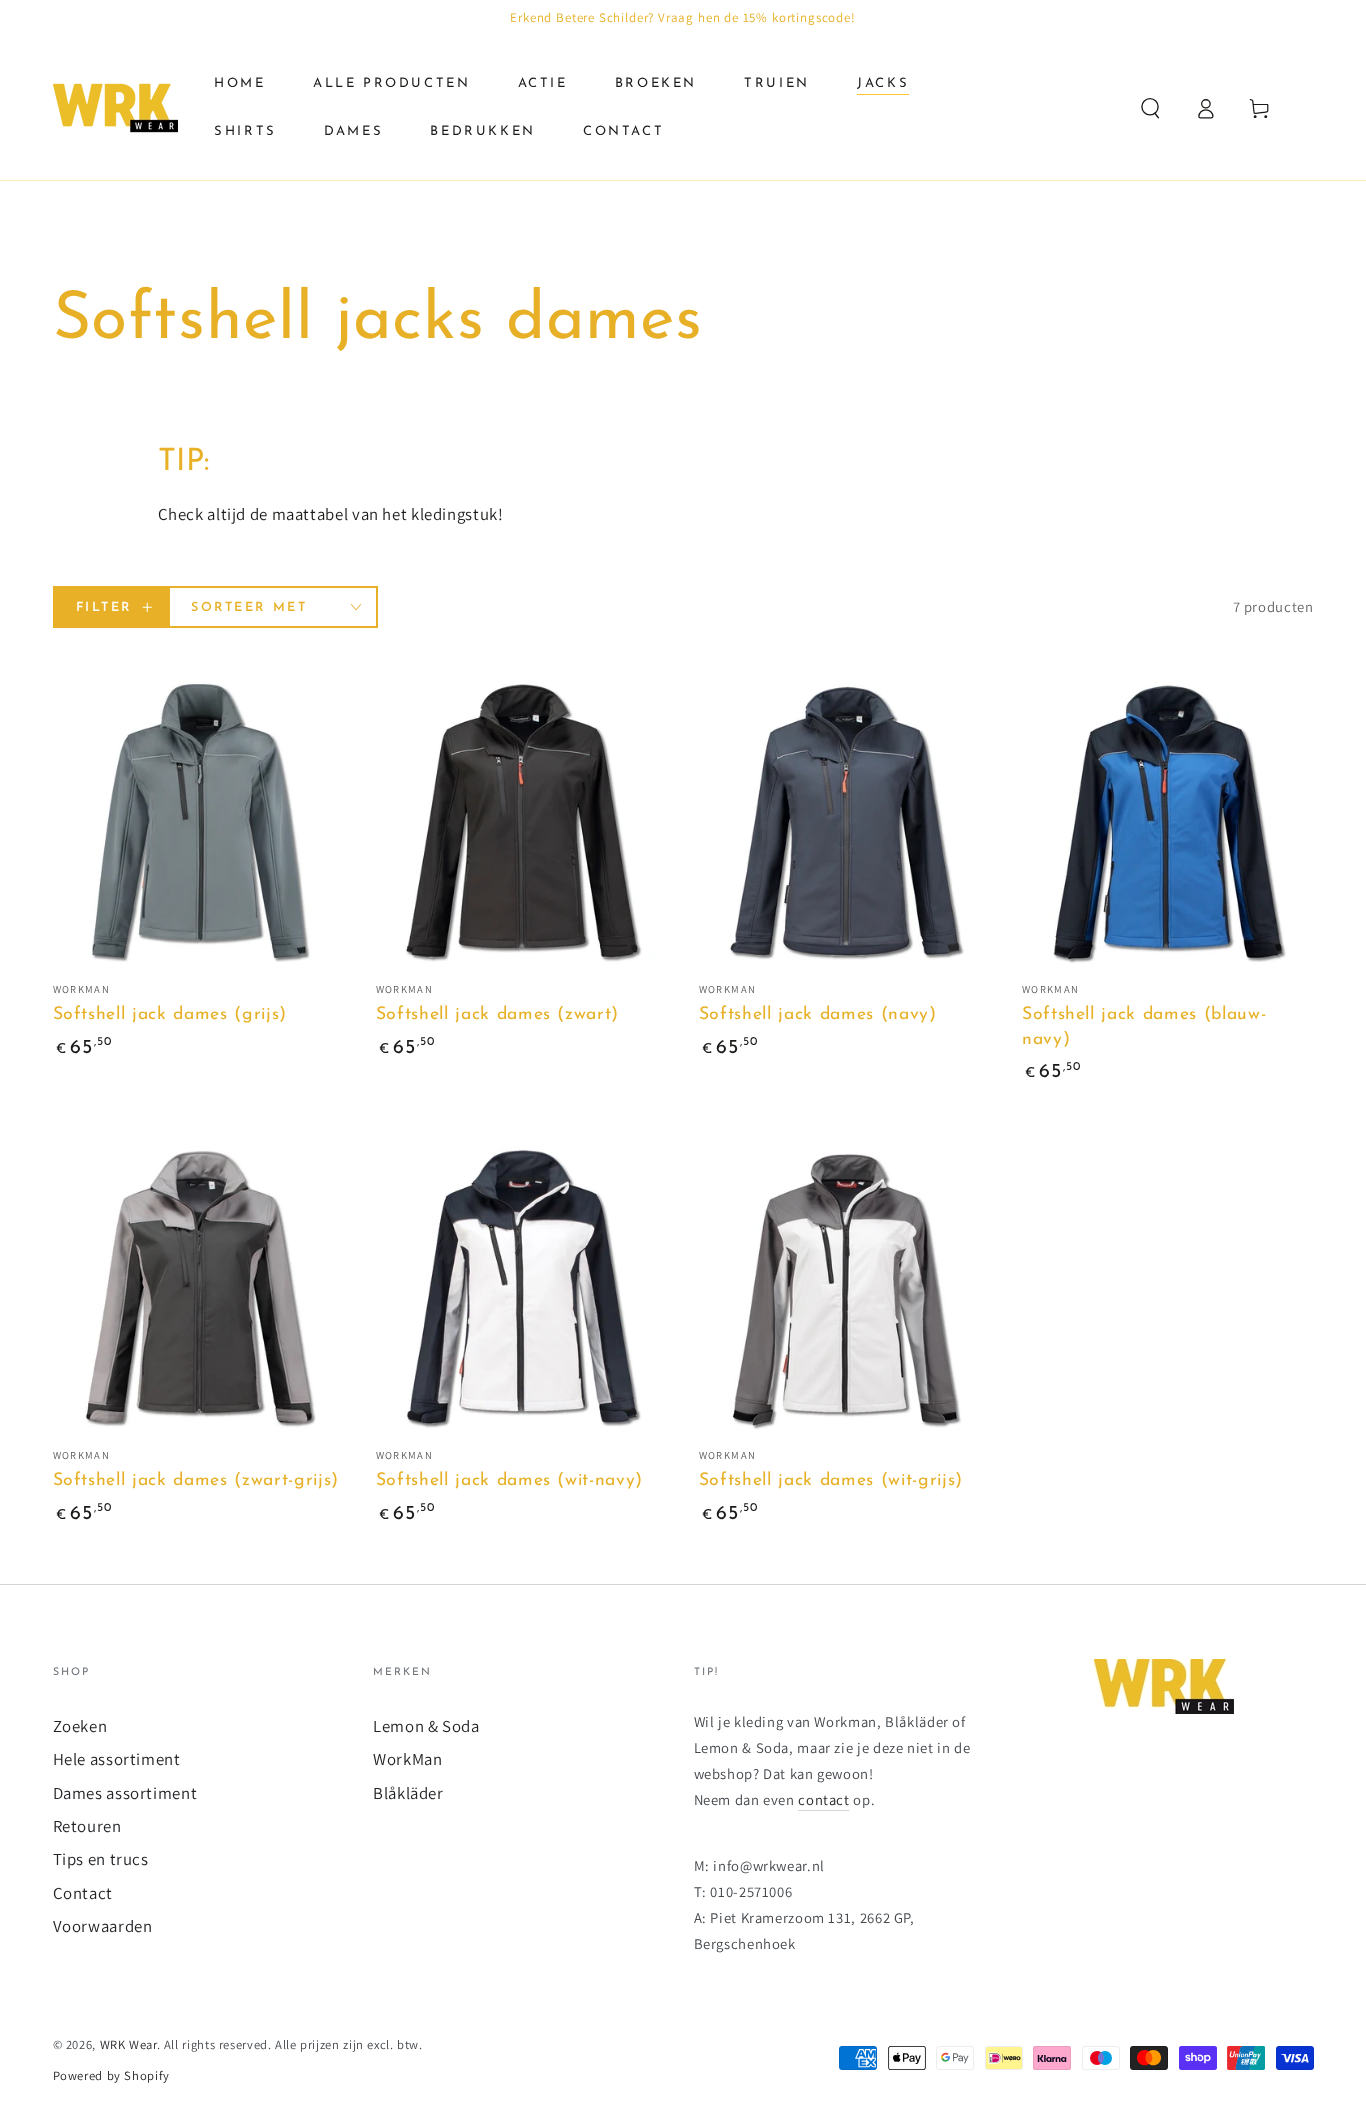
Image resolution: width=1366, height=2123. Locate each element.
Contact (83, 1893)
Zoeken (80, 1726)
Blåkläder (408, 1793)
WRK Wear (128, 2044)
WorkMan (407, 1759)
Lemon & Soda (426, 1726)
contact (823, 1799)
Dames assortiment (125, 1793)
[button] (1150, 108)
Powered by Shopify (111, 2075)
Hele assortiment (117, 1759)
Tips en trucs (101, 1859)
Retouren (87, 1826)
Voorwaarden (103, 1926)
